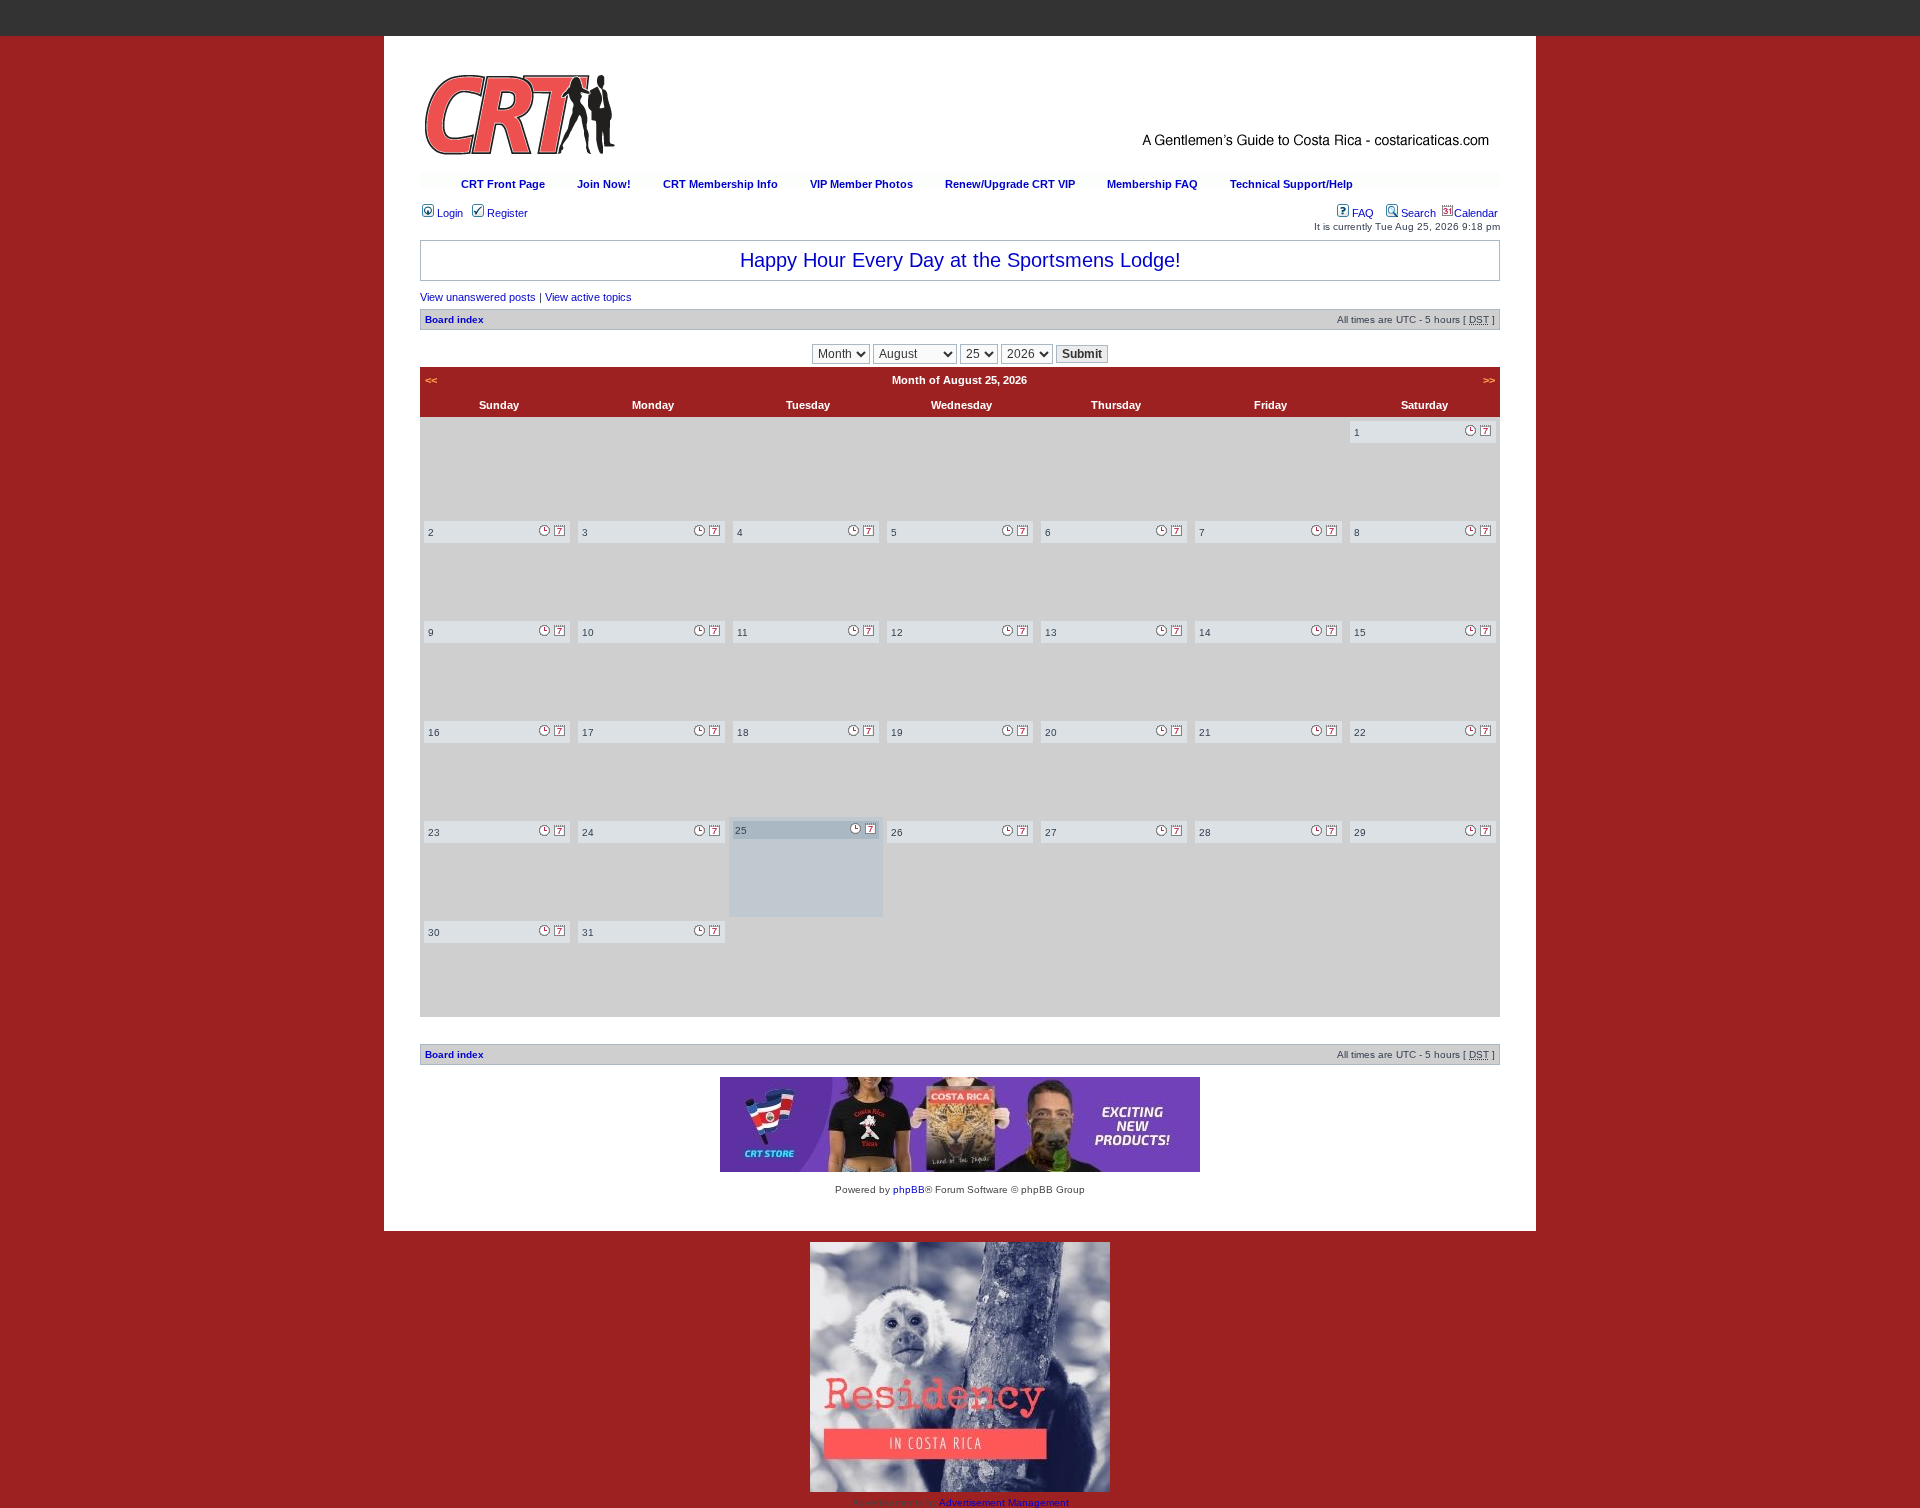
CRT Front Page (503, 184)
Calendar (1476, 213)
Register (506, 213)
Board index (454, 319)
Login (448, 213)
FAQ (1361, 213)
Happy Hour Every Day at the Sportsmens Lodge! (960, 260)
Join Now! (604, 184)
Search (1417, 213)
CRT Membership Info (720, 184)
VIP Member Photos (861, 184)
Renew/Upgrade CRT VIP (1010, 184)
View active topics (588, 297)
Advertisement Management (1004, 1502)
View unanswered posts (478, 297)
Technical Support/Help (1291, 184)
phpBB (909, 1189)
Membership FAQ (1152, 184)
